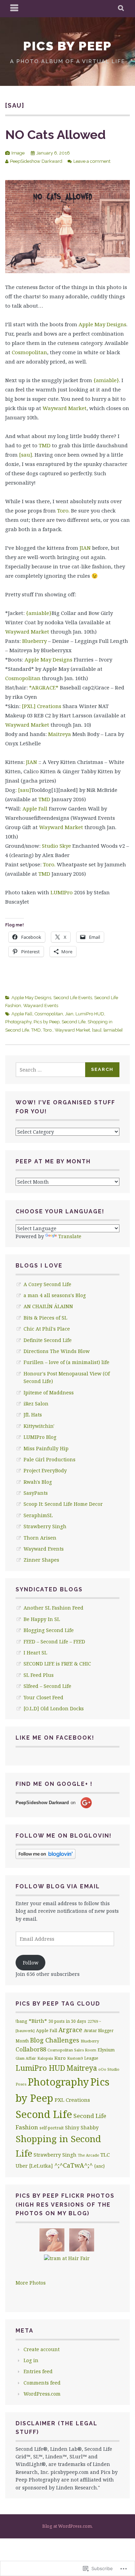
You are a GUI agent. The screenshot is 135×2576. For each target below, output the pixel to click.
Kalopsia (45, 2058)
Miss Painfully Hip (46, 1448)
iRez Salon (36, 1404)
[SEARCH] (121, 9)
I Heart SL (35, 1653)
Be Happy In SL (42, 1619)
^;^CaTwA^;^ (74, 2165)
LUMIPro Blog (40, 1437)
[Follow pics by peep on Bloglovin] (46, 1857)
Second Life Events (73, 998)
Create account (42, 2349)
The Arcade (88, 2155)
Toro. (63, 510)
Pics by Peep (67, 46)
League (91, 2058)
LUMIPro (62, 892)
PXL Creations (72, 2100)
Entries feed (38, 2371)
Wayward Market (65, 408)
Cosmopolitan (29, 352)
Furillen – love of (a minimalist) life (66, 1362)
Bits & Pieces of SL (45, 1318)
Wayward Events (41, 1006)
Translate (70, 1236)
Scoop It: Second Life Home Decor (63, 1504)
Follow (31, 1963)
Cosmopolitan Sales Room (72, 2050)
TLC (105, 2155)
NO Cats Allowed (55, 135)
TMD (45, 445)
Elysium (106, 2050)
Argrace (70, 2030)
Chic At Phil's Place (47, 1329)
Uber (22, 2166)
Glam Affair (26, 2058)
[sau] (26, 455)
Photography (18, 1022)
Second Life (74, 1022)
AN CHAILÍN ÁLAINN (48, 1306)
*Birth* (38, 2021)
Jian (69, 1014)
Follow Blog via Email (58, 1886)
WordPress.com (42, 2394)
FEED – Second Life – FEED (54, 1642)
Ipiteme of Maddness (49, 1393)
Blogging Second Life (49, 1630)
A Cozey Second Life (47, 1284)
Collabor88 (31, 2049)
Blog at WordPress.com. (67, 2526)
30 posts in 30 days (67, 2021)
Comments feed (42, 2383)
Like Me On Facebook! (55, 1738)
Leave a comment (92, 161)
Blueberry (34, 641)
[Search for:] (51, 1070)
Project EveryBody (45, 1470)
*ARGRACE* (44, 687)
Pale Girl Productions (49, 1459)
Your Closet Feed (43, 1697)
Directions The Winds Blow (57, 1351)
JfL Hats (33, 1415)
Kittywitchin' (39, 1426)
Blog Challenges (55, 2040)
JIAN (85, 548)
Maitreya (60, 734)
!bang (21, 2021)
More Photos (31, 2283)
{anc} (100, 2166)
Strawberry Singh (45, 1526)
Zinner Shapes (41, 1560)
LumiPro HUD (90, 1014)
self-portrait (52, 2128)
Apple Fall (35, 808)
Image (18, 153)
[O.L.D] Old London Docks (54, 1708)
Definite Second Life (48, 1340)
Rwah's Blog (38, 1482)
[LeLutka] (41, 2166)
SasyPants (36, 1493)
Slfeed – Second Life (47, 1686)
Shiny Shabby (82, 2127)
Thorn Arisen (40, 1538)
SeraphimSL (38, 1515)
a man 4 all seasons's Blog (55, 1295)
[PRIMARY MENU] (15, 9)
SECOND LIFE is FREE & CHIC (57, 1664)
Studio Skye (56, 846)
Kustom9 (75, 2058)
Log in (31, 2360)
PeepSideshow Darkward (36, 161)
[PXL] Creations (42, 706)
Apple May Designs (102, 324)
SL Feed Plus (39, 1675)
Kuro (60, 2058)
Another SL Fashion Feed (53, 1608)
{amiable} (106, 380)
